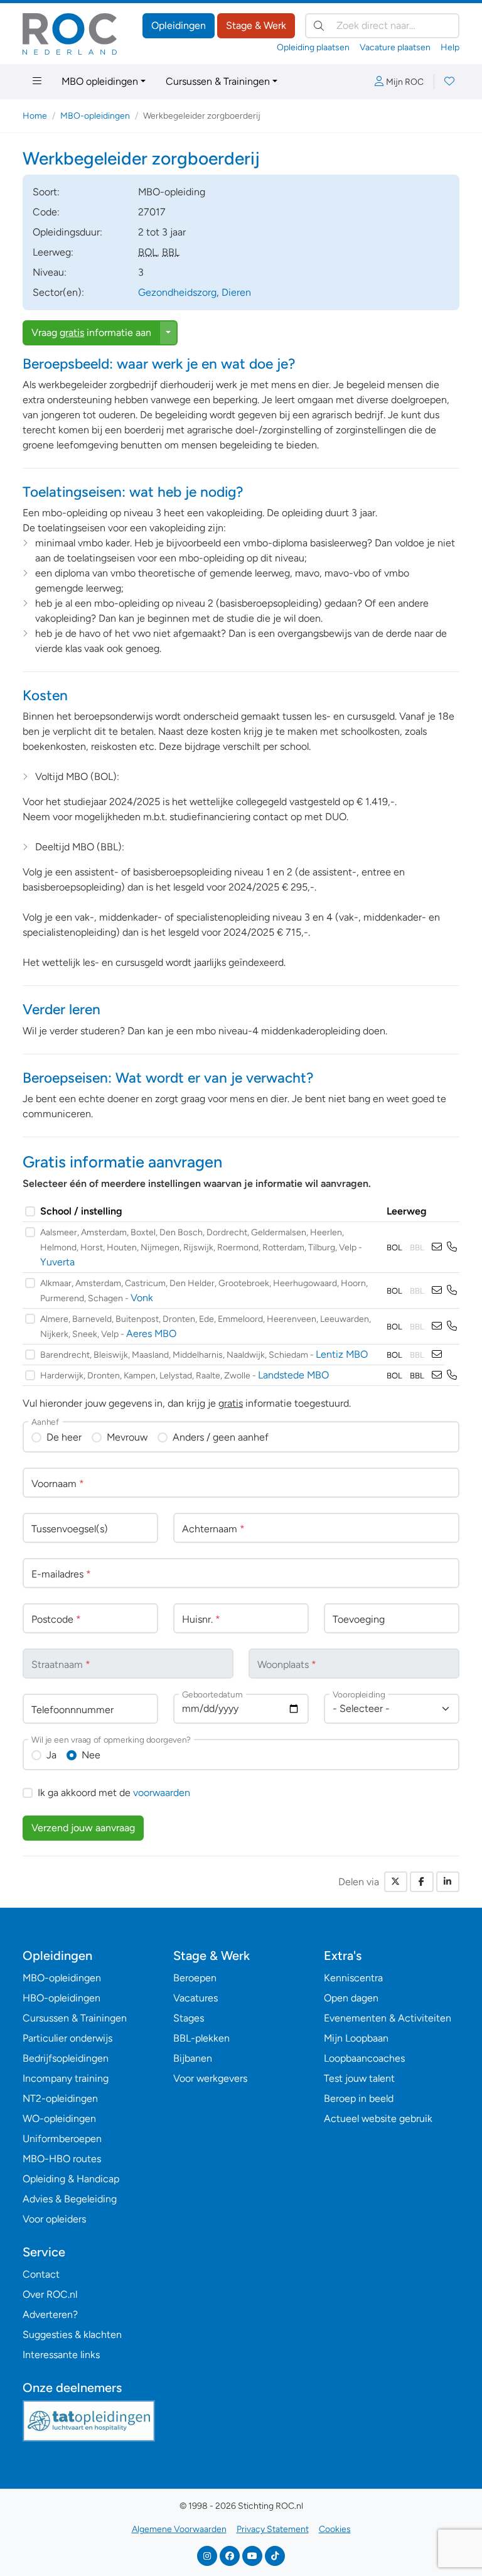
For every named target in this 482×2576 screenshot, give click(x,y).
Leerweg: (53, 252)
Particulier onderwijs (67, 2038)
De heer (64, 1437)
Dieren (236, 292)
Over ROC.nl (50, 2294)
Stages (189, 2018)
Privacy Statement (273, 2529)
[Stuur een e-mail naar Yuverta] (437, 1247)
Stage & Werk (256, 25)
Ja (51, 1755)
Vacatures (195, 1998)
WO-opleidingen (59, 2119)
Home (35, 116)
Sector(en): (58, 292)
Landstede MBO (293, 1375)
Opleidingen (179, 25)
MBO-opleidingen (95, 116)
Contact (41, 2274)
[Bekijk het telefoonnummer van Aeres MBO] (452, 1326)
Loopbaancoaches (364, 2058)
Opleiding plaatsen (313, 47)
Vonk (142, 1298)
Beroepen (195, 1978)
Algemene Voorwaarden (179, 2529)
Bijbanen (193, 2058)
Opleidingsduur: (67, 232)
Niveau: (50, 272)
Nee (91, 1755)
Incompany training (66, 2078)
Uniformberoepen (62, 2139)
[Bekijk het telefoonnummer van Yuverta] (452, 1247)
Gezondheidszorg (177, 292)
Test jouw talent (359, 2078)
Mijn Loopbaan (356, 2038)
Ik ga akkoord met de (114, 1793)
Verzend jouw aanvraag (83, 1828)
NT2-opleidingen (60, 2098)
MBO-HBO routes (62, 2159)
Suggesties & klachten (72, 2335)
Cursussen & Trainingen (218, 81)
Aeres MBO (151, 1334)
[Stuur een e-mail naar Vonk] (437, 1290)
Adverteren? (50, 2314)
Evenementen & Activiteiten (388, 2018)
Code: (46, 212)
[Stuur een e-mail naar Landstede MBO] (437, 1375)
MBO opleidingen (100, 81)
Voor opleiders (54, 2219)
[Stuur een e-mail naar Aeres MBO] (437, 1326)
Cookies (335, 2529)
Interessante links (61, 2355)
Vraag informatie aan (91, 333)
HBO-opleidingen (62, 1998)
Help (450, 47)
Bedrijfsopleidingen (66, 2058)
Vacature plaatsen (395, 47)
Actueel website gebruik (378, 2119)
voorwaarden (162, 1793)
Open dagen (351, 1998)
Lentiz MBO (342, 1354)
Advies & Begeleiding (70, 2199)
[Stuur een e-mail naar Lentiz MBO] (437, 1354)
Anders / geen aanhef (221, 1437)
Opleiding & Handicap (71, 2179)
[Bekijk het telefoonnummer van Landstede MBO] (452, 1375)
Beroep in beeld (359, 2098)
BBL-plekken (201, 2038)
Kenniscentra (353, 1978)
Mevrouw (127, 1437)
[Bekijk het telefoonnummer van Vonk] (452, 1290)
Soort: (46, 192)
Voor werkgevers (210, 2078)
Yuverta (57, 1262)
